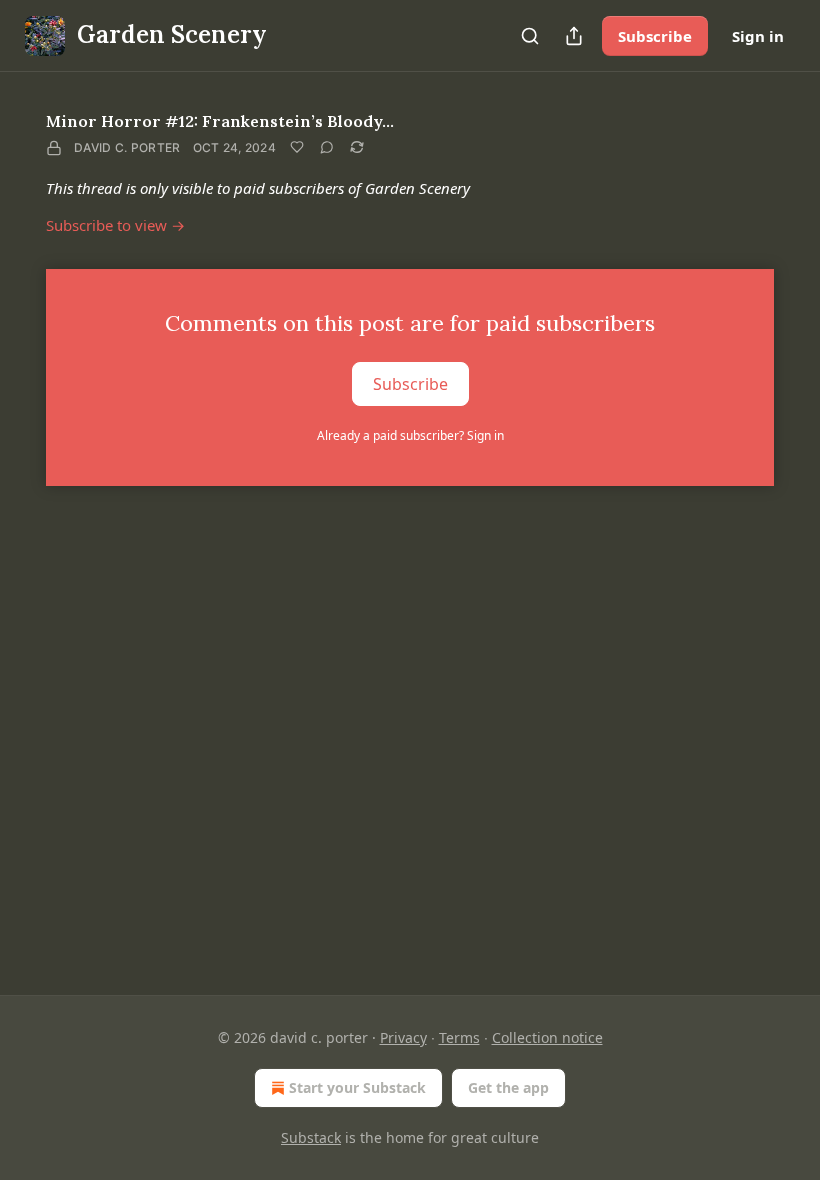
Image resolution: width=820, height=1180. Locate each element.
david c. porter (127, 147)
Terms (459, 1037)
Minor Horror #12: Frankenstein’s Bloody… (220, 121)
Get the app (508, 1087)
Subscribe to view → (115, 225)
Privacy (403, 1037)
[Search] (530, 36)
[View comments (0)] (327, 147)
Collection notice (547, 1037)
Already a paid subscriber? (410, 435)
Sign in (758, 36)
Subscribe (655, 36)
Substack (311, 1137)
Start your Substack (357, 1087)
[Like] (297, 147)
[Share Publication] (574, 36)
